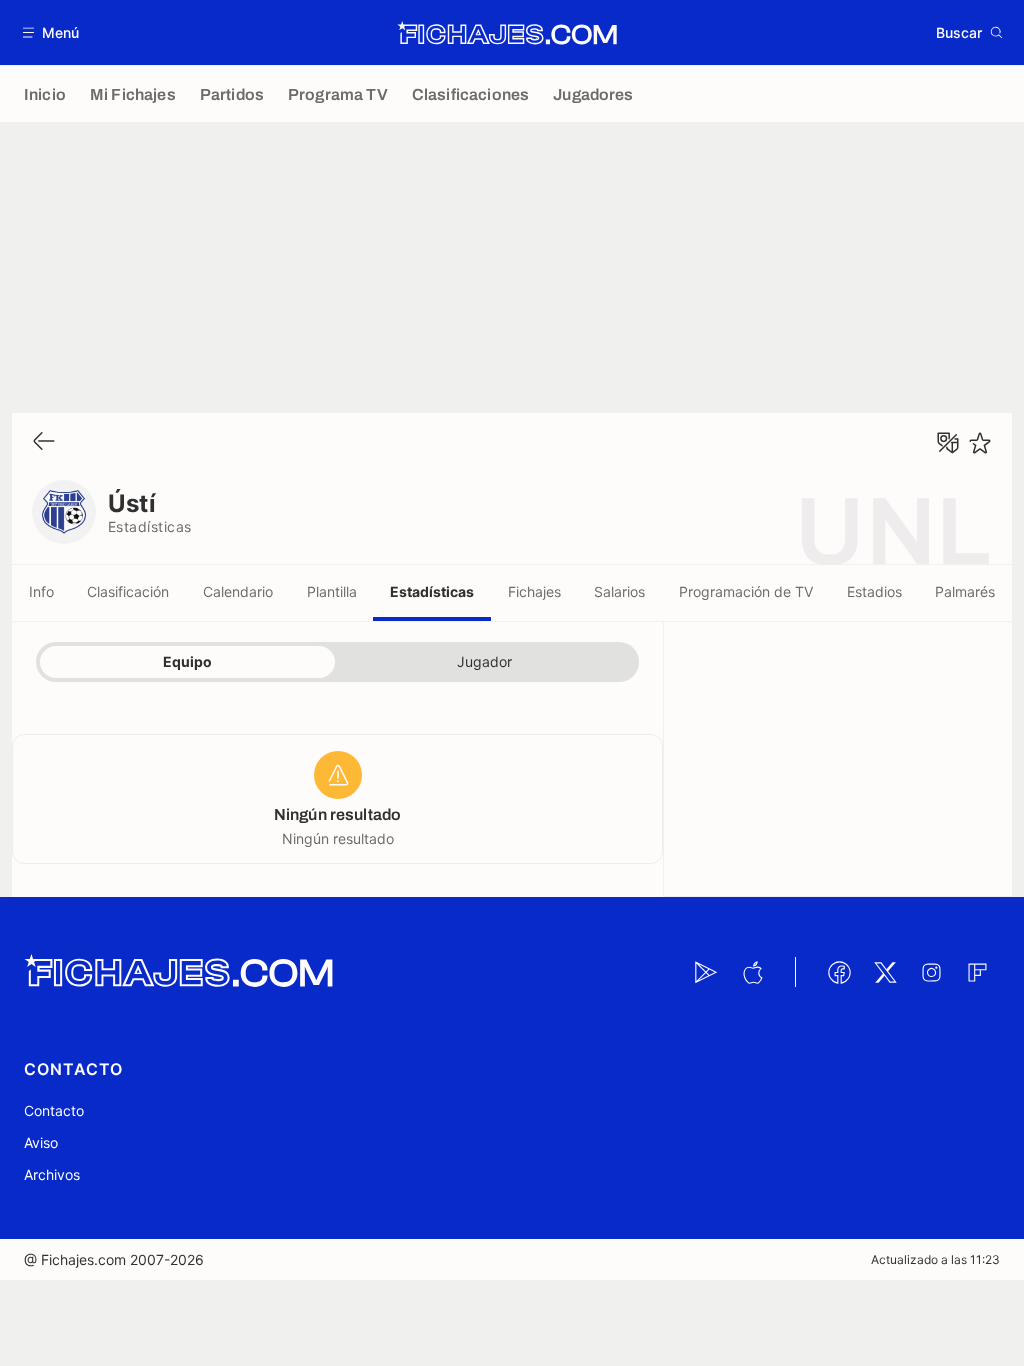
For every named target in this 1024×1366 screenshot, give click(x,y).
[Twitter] (885, 972)
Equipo (187, 661)
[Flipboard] (977, 972)
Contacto (54, 1110)
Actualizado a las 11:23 (935, 1259)
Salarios (619, 591)
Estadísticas (432, 591)
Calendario (238, 591)
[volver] (44, 442)
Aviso (41, 1142)
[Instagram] (931, 972)
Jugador (484, 661)
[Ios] (752, 972)
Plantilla (332, 591)
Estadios (874, 591)
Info (41, 591)
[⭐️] (980, 443)
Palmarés (965, 591)
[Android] (706, 972)
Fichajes (534, 591)
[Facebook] (839, 972)
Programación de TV (746, 591)
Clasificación (128, 591)
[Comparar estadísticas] (948, 443)
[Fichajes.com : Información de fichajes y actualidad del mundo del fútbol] (507, 33)
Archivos (52, 1174)
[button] (51, 32)
